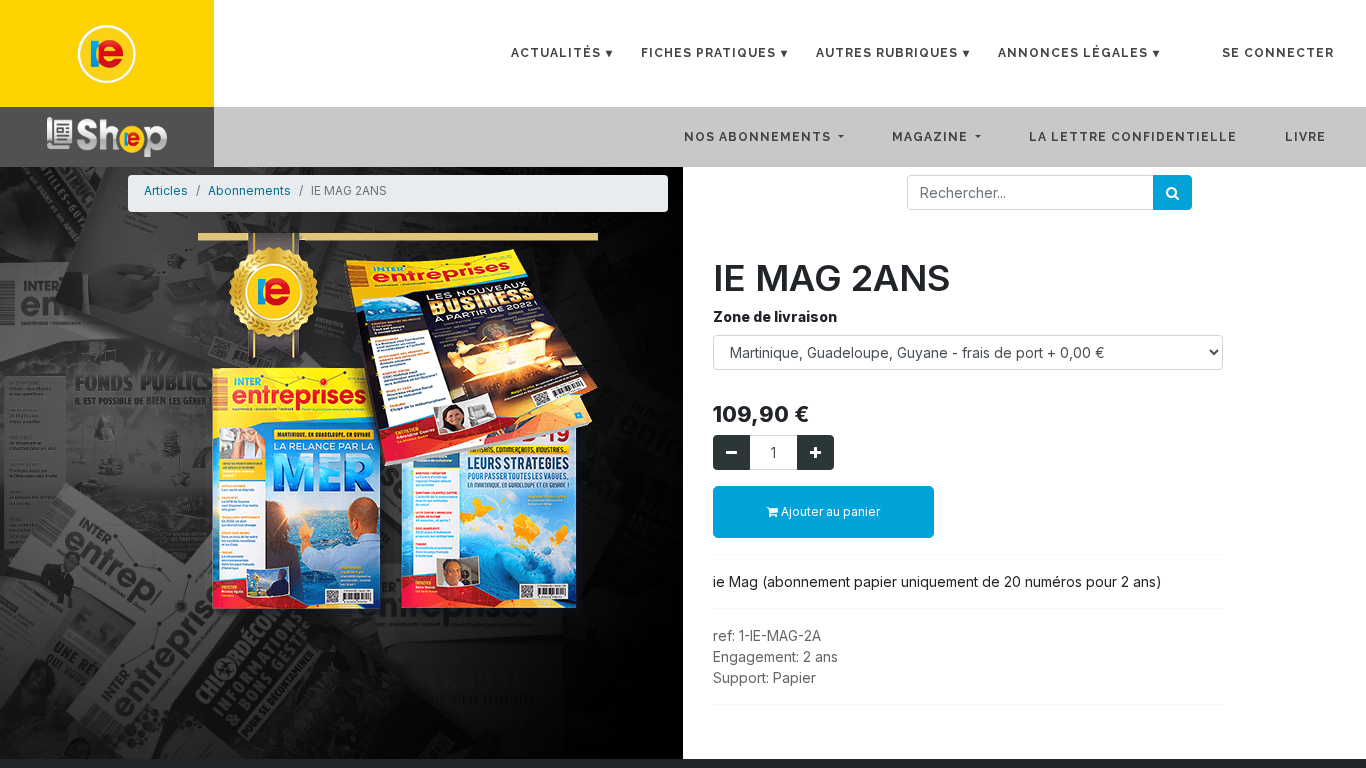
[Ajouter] (815, 452)
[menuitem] (1149, 137)
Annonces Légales (1073, 53)
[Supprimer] (731, 452)
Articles (166, 190)
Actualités (556, 53)
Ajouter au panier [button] (829, 511)
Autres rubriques (887, 53)
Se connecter (1278, 53)
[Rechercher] (1172, 192)
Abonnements (249, 190)
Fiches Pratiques (708, 53)
